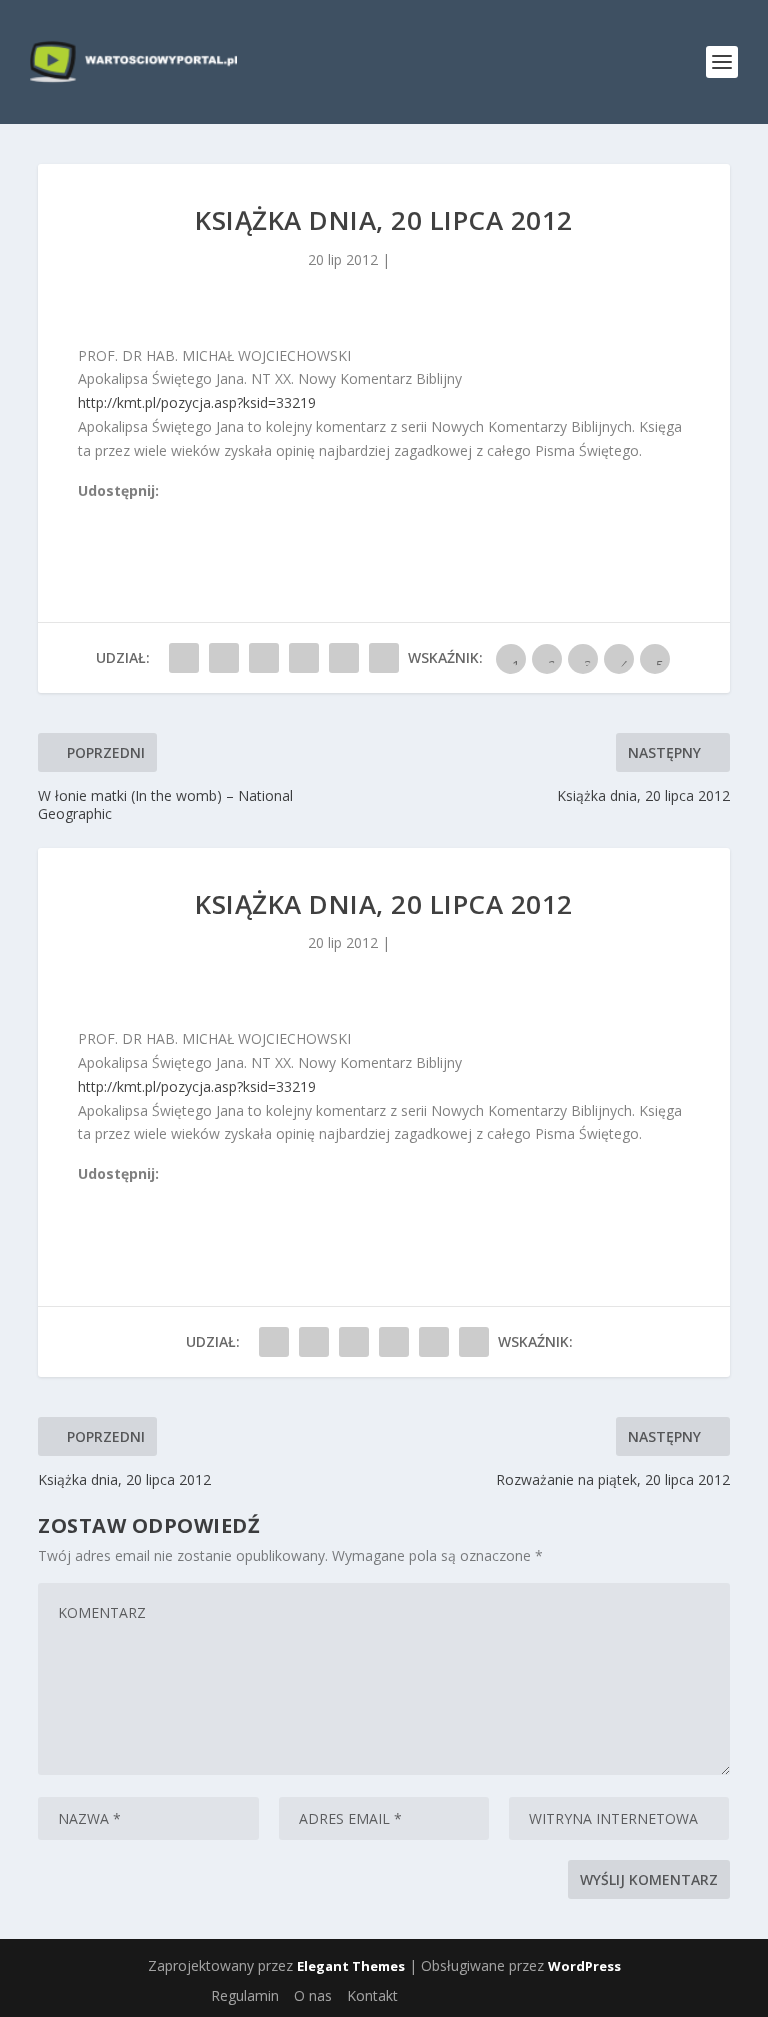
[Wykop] (109, 513)
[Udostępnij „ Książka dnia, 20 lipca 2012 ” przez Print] (384, 658)
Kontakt (372, 1995)
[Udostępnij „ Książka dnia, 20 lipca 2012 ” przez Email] (344, 658)
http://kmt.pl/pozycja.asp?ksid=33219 (197, 402)
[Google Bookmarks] (153, 513)
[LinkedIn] (175, 513)
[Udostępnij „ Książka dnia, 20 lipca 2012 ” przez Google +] (264, 658)
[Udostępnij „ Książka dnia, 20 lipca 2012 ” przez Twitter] (224, 658)
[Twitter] (131, 513)
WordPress (584, 1966)
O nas (313, 1995)
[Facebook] (87, 513)
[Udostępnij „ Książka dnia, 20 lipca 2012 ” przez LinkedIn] (304, 658)
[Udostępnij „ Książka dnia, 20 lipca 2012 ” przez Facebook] (184, 658)
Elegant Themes (351, 1966)
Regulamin (245, 1995)
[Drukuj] (219, 513)
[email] (197, 513)
